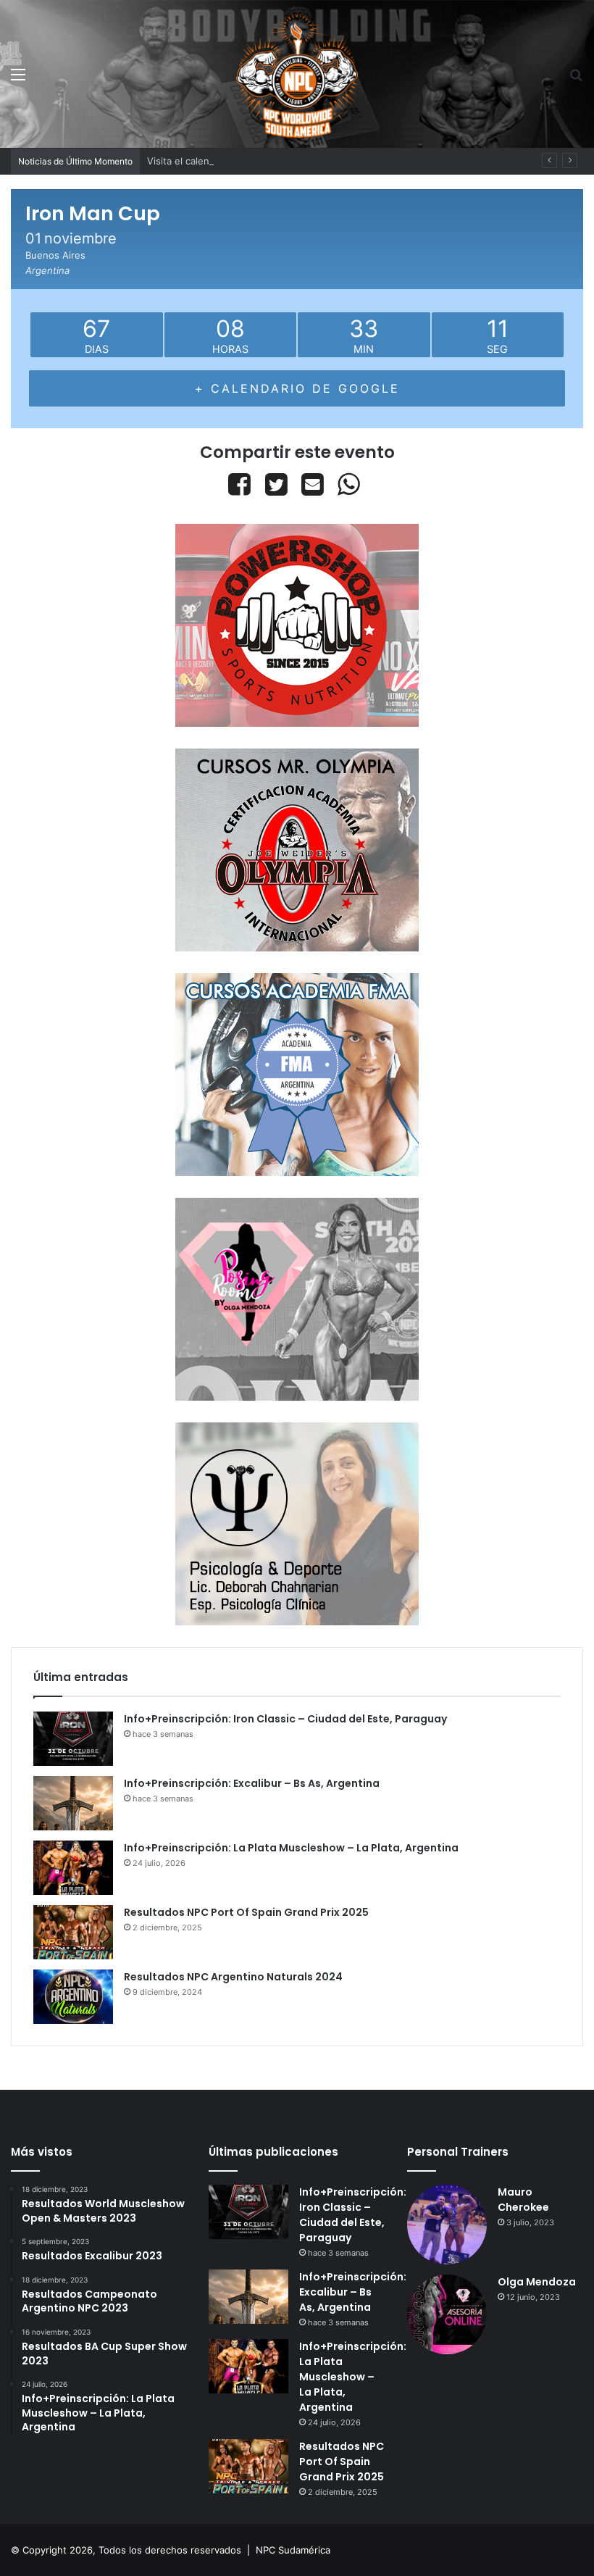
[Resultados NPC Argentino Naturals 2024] (73, 1997)
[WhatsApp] (349, 484)
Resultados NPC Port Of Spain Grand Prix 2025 (246, 1912)
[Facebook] (242, 484)
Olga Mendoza (537, 2282)
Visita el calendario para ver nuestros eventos (251, 161)
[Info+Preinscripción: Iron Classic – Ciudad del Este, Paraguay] (73, 1739)
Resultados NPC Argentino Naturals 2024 (233, 1977)
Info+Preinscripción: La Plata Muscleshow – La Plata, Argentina (291, 1848)
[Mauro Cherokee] (447, 2225)
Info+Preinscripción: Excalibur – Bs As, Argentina (252, 1783)
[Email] (312, 484)
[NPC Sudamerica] (297, 74)
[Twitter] (276, 484)
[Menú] (18, 79)
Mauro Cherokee (523, 2200)
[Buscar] (576, 79)
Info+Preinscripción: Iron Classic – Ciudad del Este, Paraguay (285, 1719)
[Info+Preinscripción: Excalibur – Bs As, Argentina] (73, 1803)
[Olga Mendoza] (447, 2314)
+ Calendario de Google (297, 388)
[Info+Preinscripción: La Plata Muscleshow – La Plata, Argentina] (73, 1868)
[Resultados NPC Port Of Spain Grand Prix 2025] (73, 1932)
